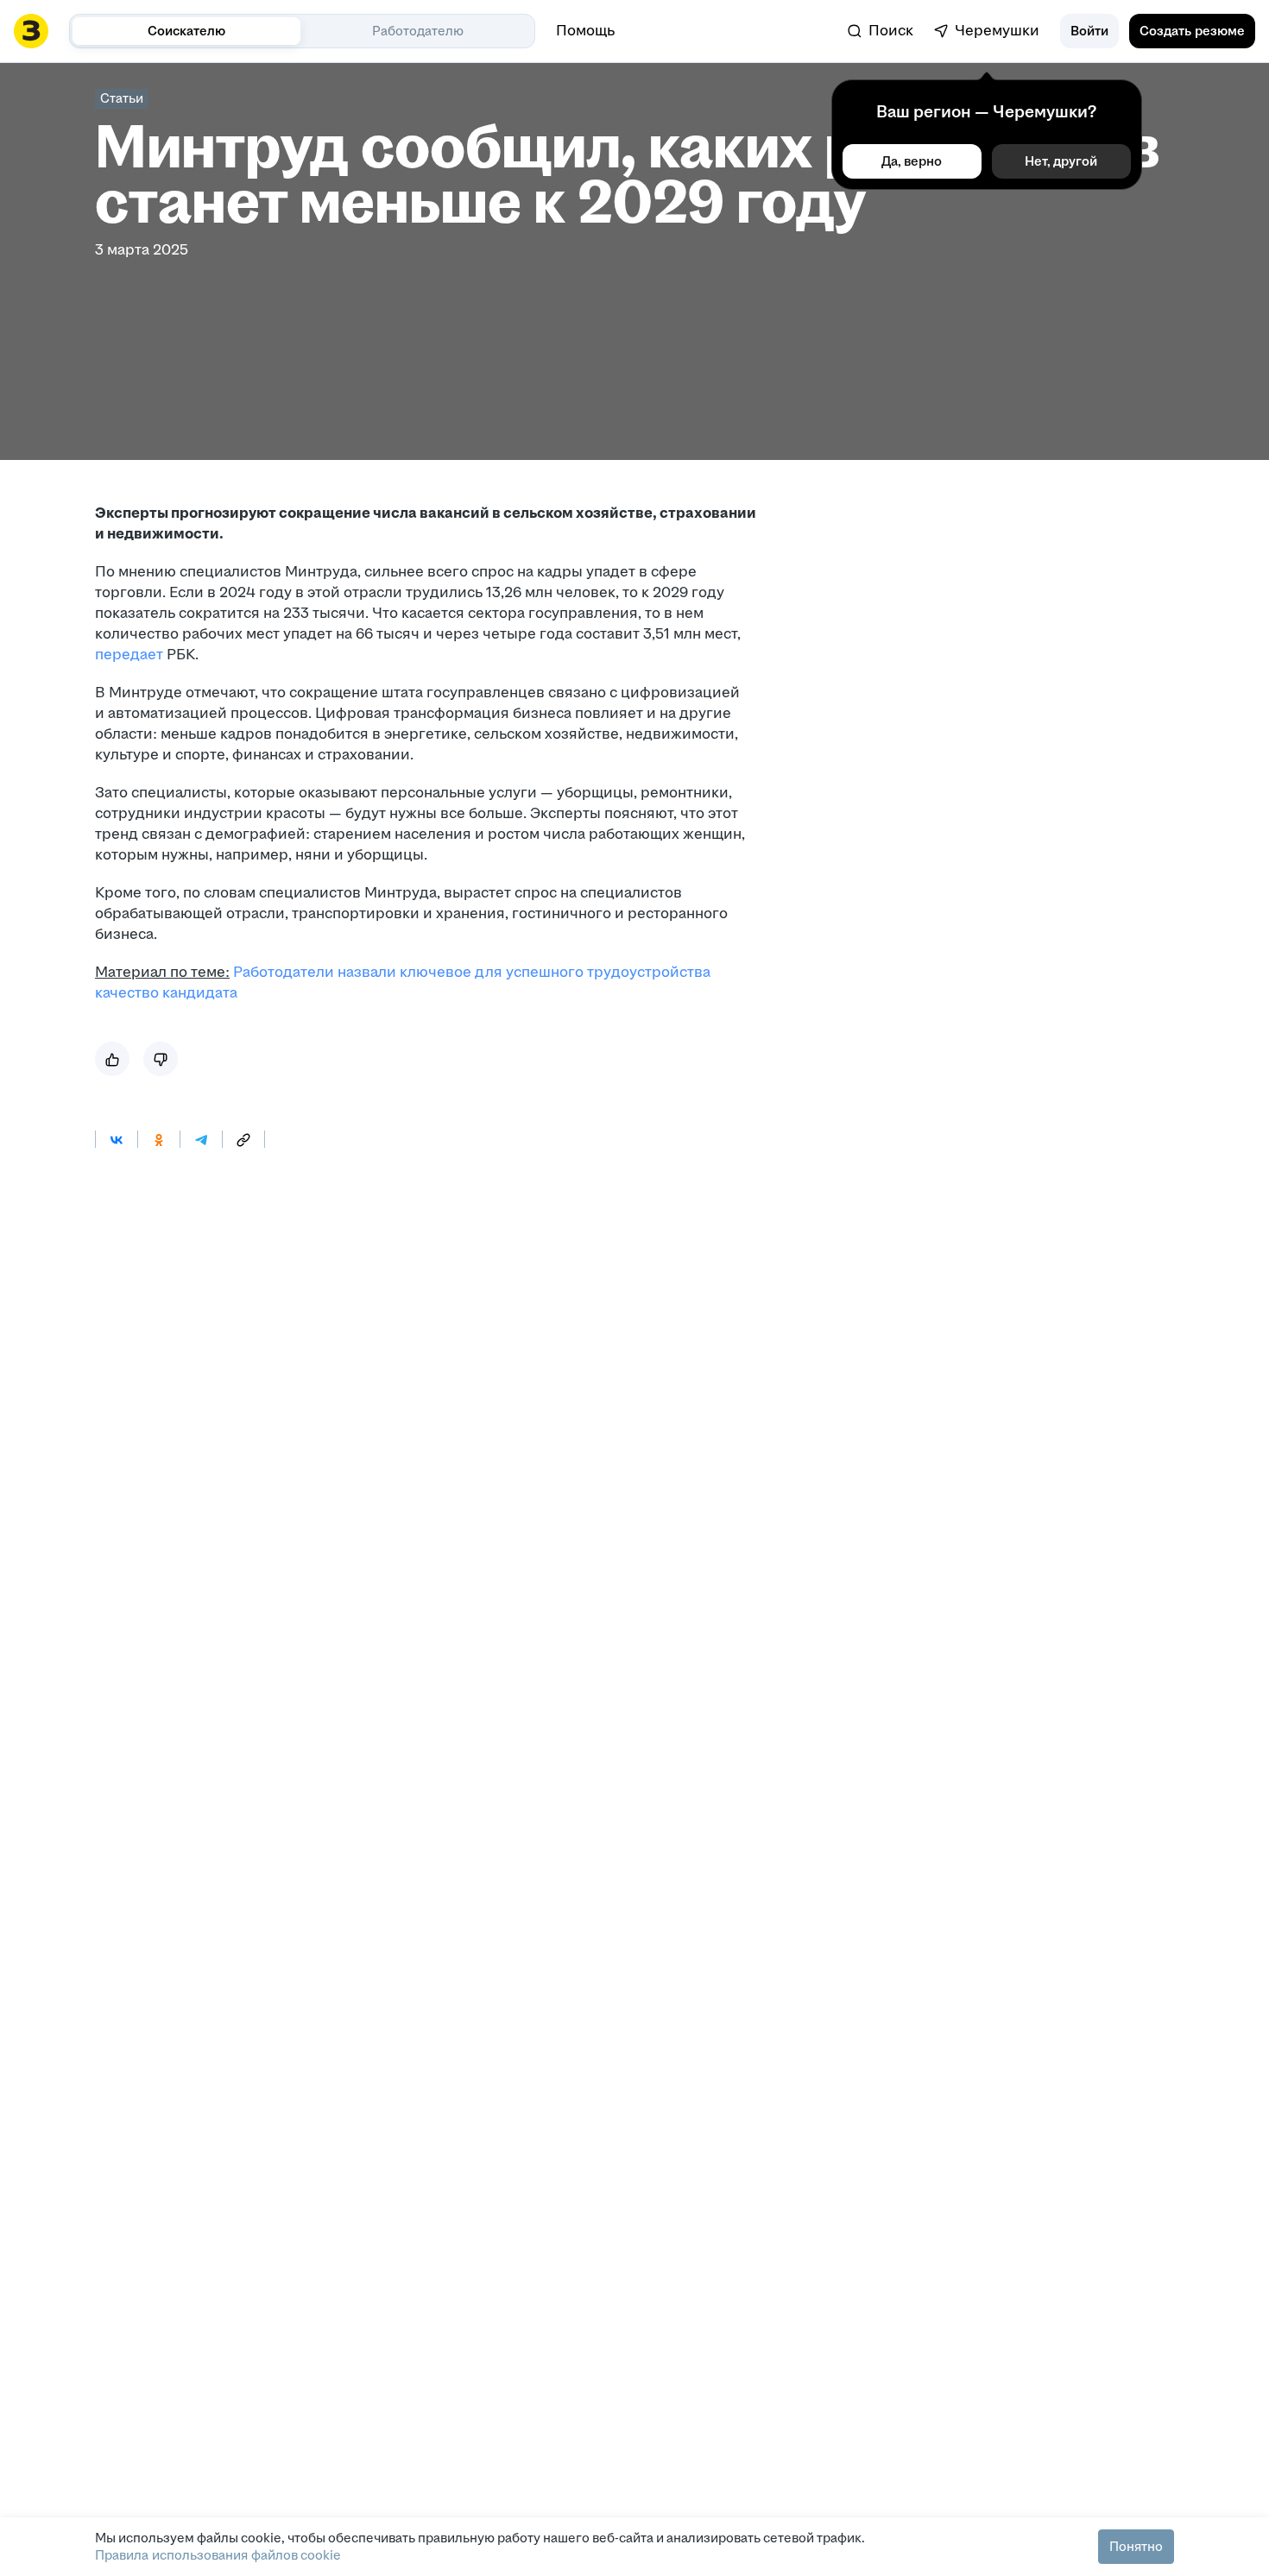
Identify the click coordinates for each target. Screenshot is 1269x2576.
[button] (1089, 31)
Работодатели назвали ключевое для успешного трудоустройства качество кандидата (403, 983)
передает (131, 655)
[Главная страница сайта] (31, 31)
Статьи (122, 98)
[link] (881, 31)
